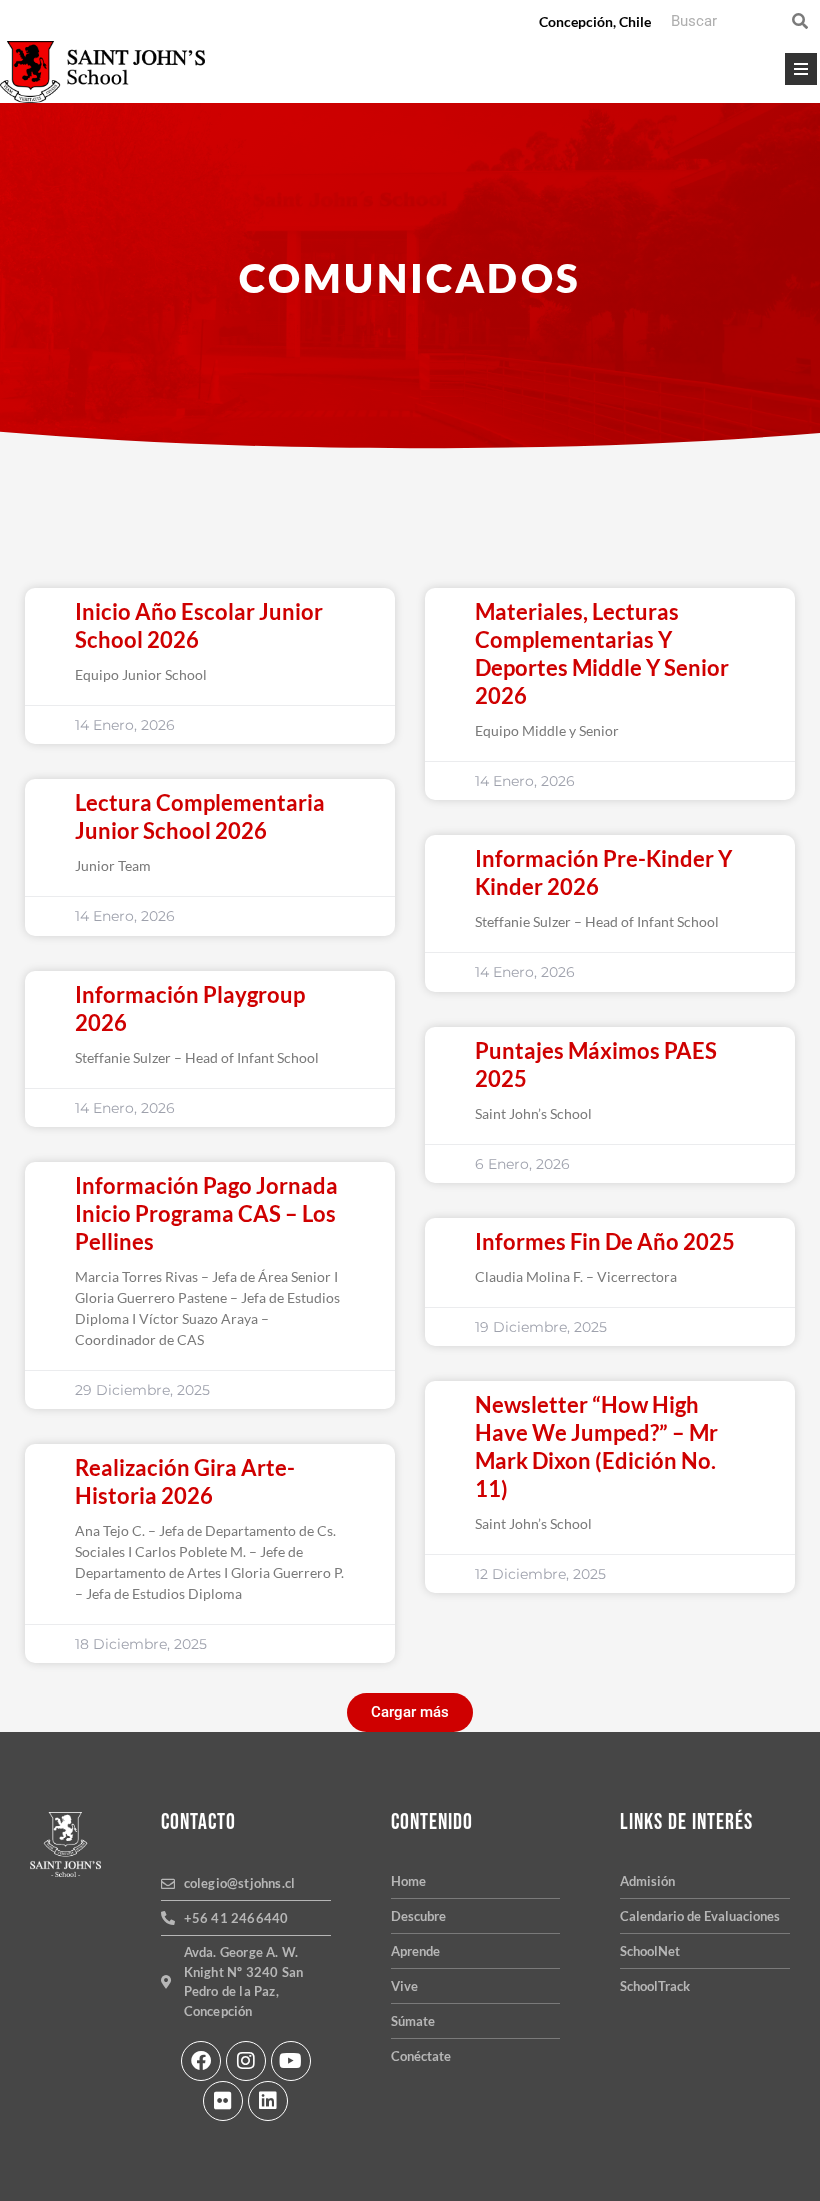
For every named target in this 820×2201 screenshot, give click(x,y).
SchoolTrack (655, 1986)
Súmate (413, 2021)
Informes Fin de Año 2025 (605, 1241)
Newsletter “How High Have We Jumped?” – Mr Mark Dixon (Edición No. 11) (596, 1446)
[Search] (800, 21)
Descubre (418, 1916)
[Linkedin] (268, 2101)
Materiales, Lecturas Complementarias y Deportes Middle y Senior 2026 (602, 653)
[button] (410, 1712)
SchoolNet (650, 1951)
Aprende (415, 1951)
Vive (404, 1986)
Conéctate (421, 2056)
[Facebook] (201, 2061)
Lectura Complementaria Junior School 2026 (200, 816)
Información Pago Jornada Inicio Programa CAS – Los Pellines (206, 1213)
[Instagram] (246, 2061)
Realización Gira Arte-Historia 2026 (185, 1481)
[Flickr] (223, 2101)
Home (408, 1881)
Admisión (647, 1881)
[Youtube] (291, 2061)
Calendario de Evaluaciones (700, 1916)
